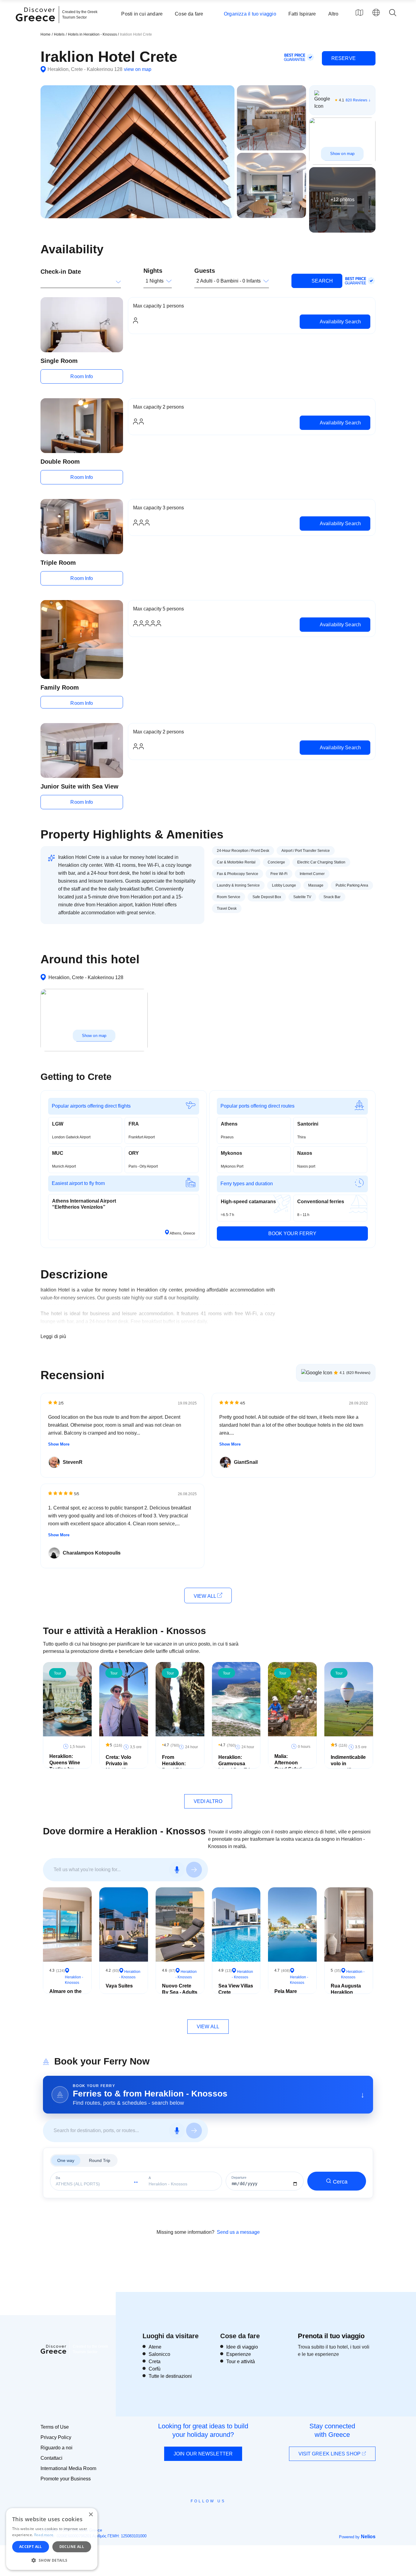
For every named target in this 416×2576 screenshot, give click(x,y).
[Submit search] (194, 1870)
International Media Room (68, 2468)
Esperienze (239, 2354)
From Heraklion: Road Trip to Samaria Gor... (178, 1767)
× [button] (91, 2515)
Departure (239, 2178)
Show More (59, 1444)
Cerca (340, 2182)
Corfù (155, 2369)
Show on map (342, 154)
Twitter (203, 2512)
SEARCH (322, 281)
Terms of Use (55, 2427)
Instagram (191, 2515)
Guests (205, 271)
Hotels (59, 34)
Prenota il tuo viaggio (331, 2336)
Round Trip (100, 2160)
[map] (359, 12)
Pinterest (226, 2515)
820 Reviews (356, 100)
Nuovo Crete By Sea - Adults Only (180, 1992)
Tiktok (236, 2512)
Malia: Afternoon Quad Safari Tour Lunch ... (290, 1766)
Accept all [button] (31, 2547)
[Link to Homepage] (36, 25)
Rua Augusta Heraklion (346, 1989)
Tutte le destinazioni (170, 2376)
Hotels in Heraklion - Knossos (93, 34)
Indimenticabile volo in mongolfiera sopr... (348, 1767)
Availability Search (340, 322)
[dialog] (52, 2539)
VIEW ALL (205, 1596)
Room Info (82, 376)
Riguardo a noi (56, 2448)
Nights (153, 271)
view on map (138, 69)
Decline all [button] (72, 2547)
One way (66, 2160)
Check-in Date (61, 272)
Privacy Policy (56, 2437)
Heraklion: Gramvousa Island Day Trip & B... (236, 1767)
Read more (44, 2535)
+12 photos (342, 200)
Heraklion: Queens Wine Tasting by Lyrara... (65, 1766)
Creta (155, 2362)
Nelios (368, 2537)
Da (58, 2178)
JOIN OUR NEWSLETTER (203, 2454)
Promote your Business (66, 2479)
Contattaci (51, 2458)
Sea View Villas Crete (236, 1989)
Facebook (181, 2515)
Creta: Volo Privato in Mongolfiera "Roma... (119, 1767)
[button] (52, 2560)
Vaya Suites (119, 1986)
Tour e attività (241, 2362)
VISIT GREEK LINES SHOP (330, 2454)
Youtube (215, 2515)
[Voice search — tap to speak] (177, 1870)
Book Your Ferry (293, 1234)
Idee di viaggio (242, 2347)
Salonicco (159, 2354)
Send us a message (238, 2232)
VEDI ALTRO (208, 1801)
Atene (155, 2347)
